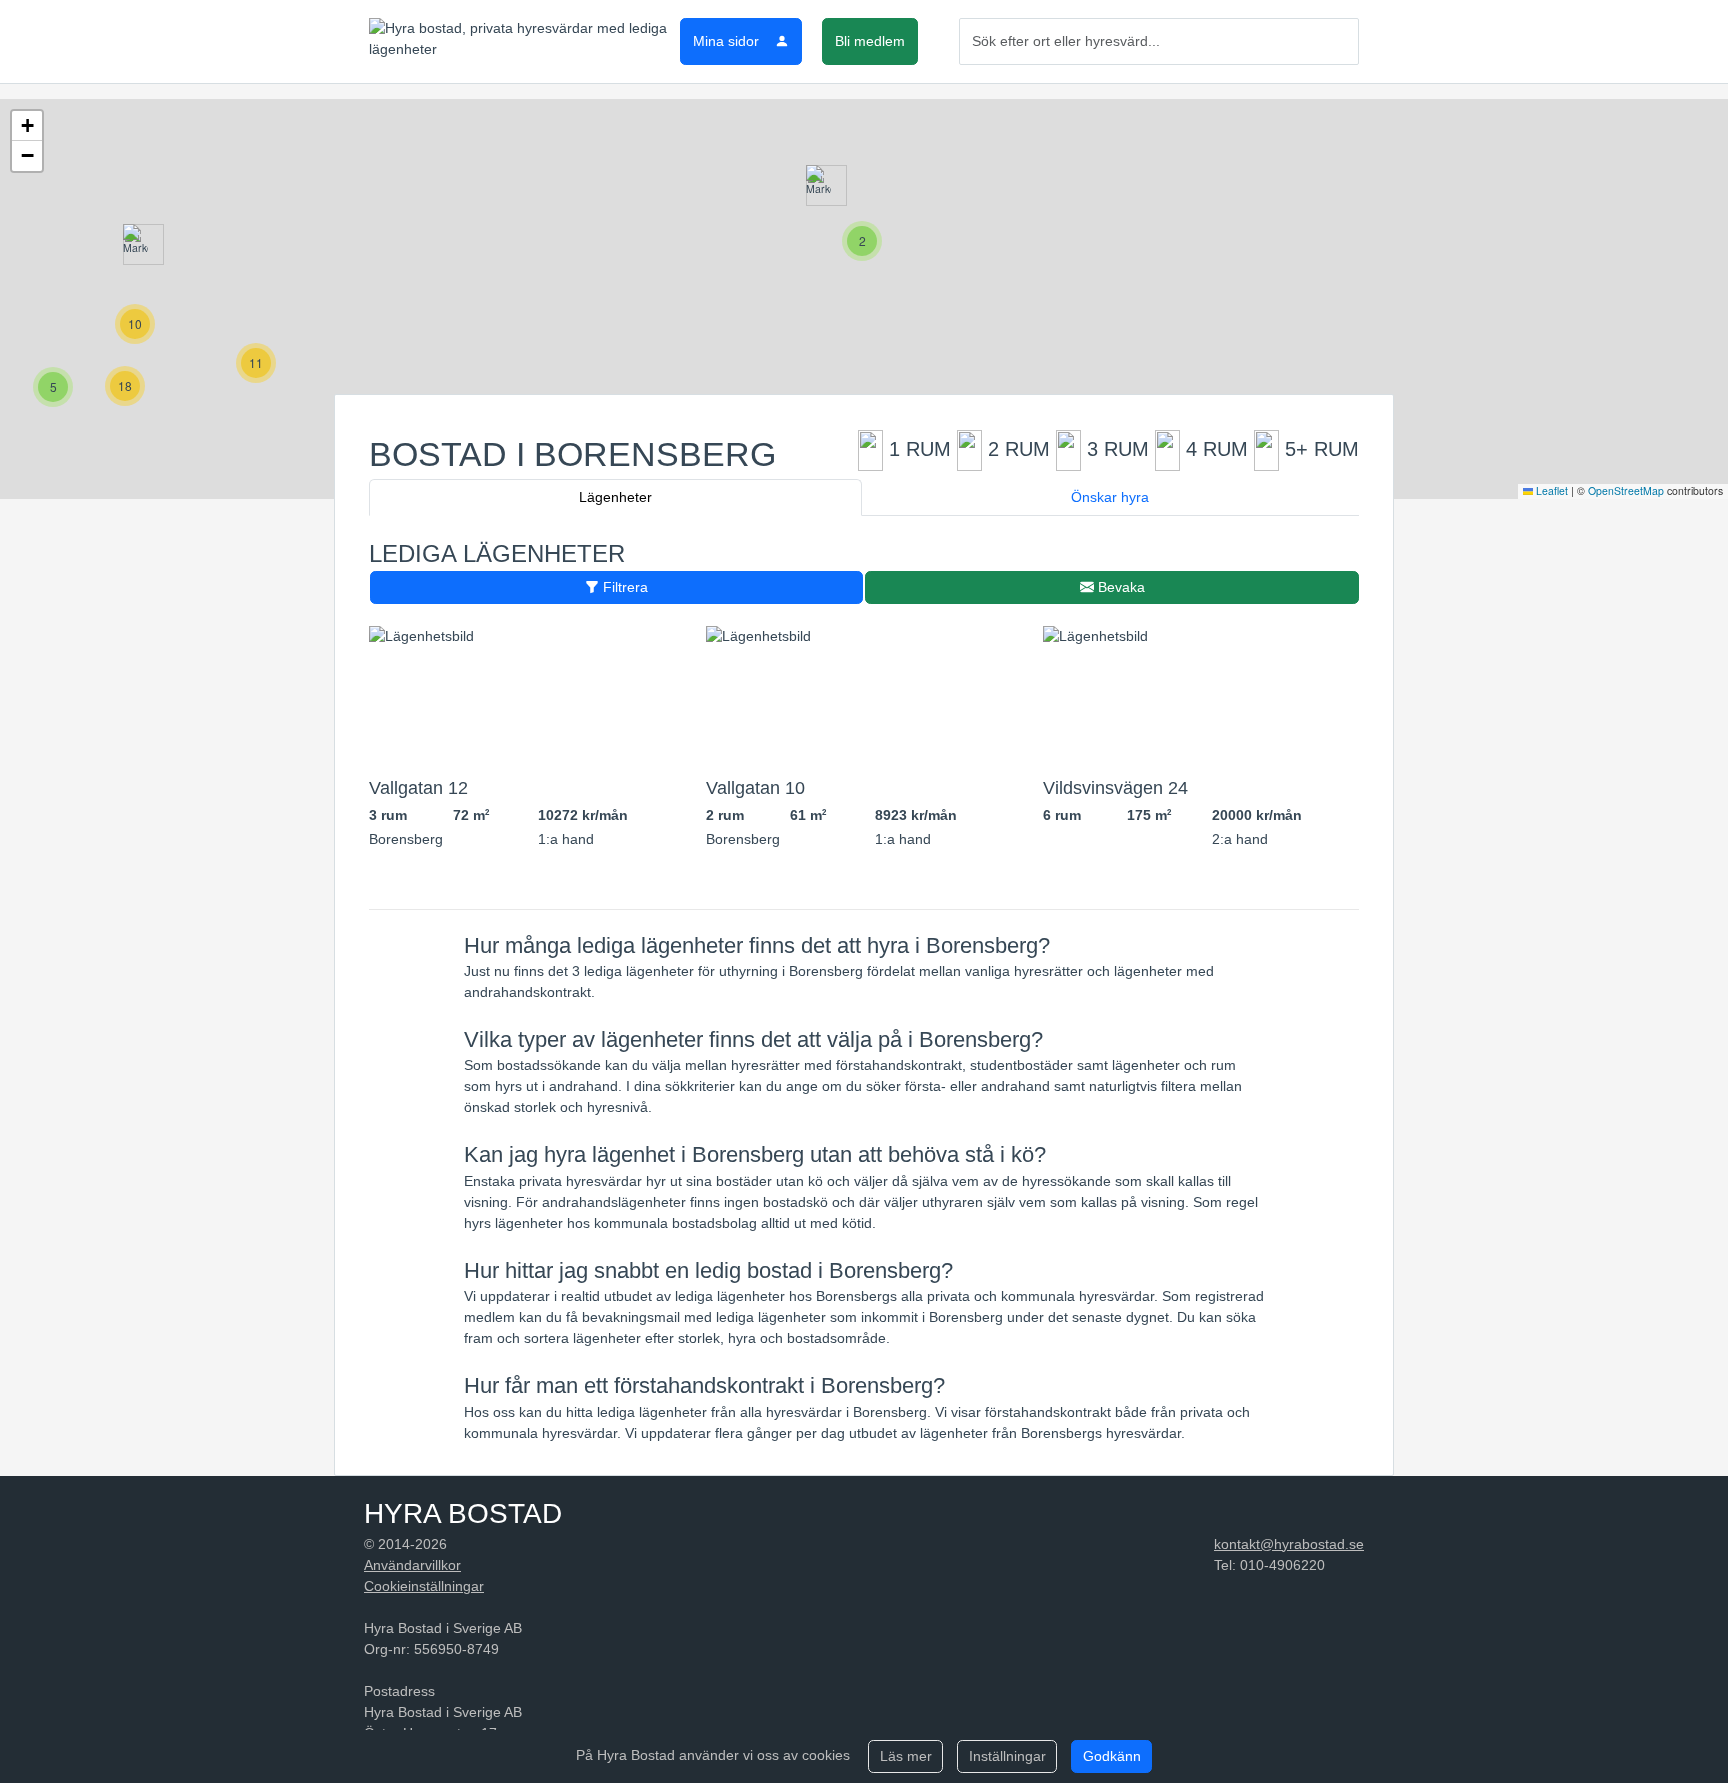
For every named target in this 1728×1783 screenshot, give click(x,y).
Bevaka (1119, 587)
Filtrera (623, 587)
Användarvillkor (412, 1565)
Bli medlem (870, 41)
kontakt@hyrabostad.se (1289, 1544)
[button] (818, 185)
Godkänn (1112, 1756)
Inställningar (1007, 1756)
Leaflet (1550, 490)
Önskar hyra (1110, 497)
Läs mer (906, 1756)
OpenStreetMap (1626, 490)
